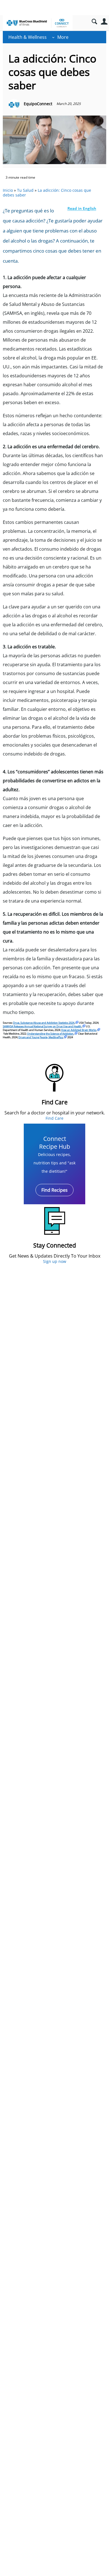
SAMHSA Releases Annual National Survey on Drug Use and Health (42, 1026)
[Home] (38, 23)
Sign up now (55, 1261)
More (63, 37)
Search (94, 22)
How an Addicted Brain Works (79, 1030)
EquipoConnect (38, 104)
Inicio (8, 190)
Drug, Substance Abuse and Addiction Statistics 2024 (44, 1023)
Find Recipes (54, 1190)
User (104, 22)
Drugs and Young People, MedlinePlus (41, 1037)
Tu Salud (25, 190)
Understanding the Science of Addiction (50, 1034)
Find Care (54, 1118)
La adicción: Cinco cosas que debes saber (47, 193)
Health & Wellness (28, 37)
